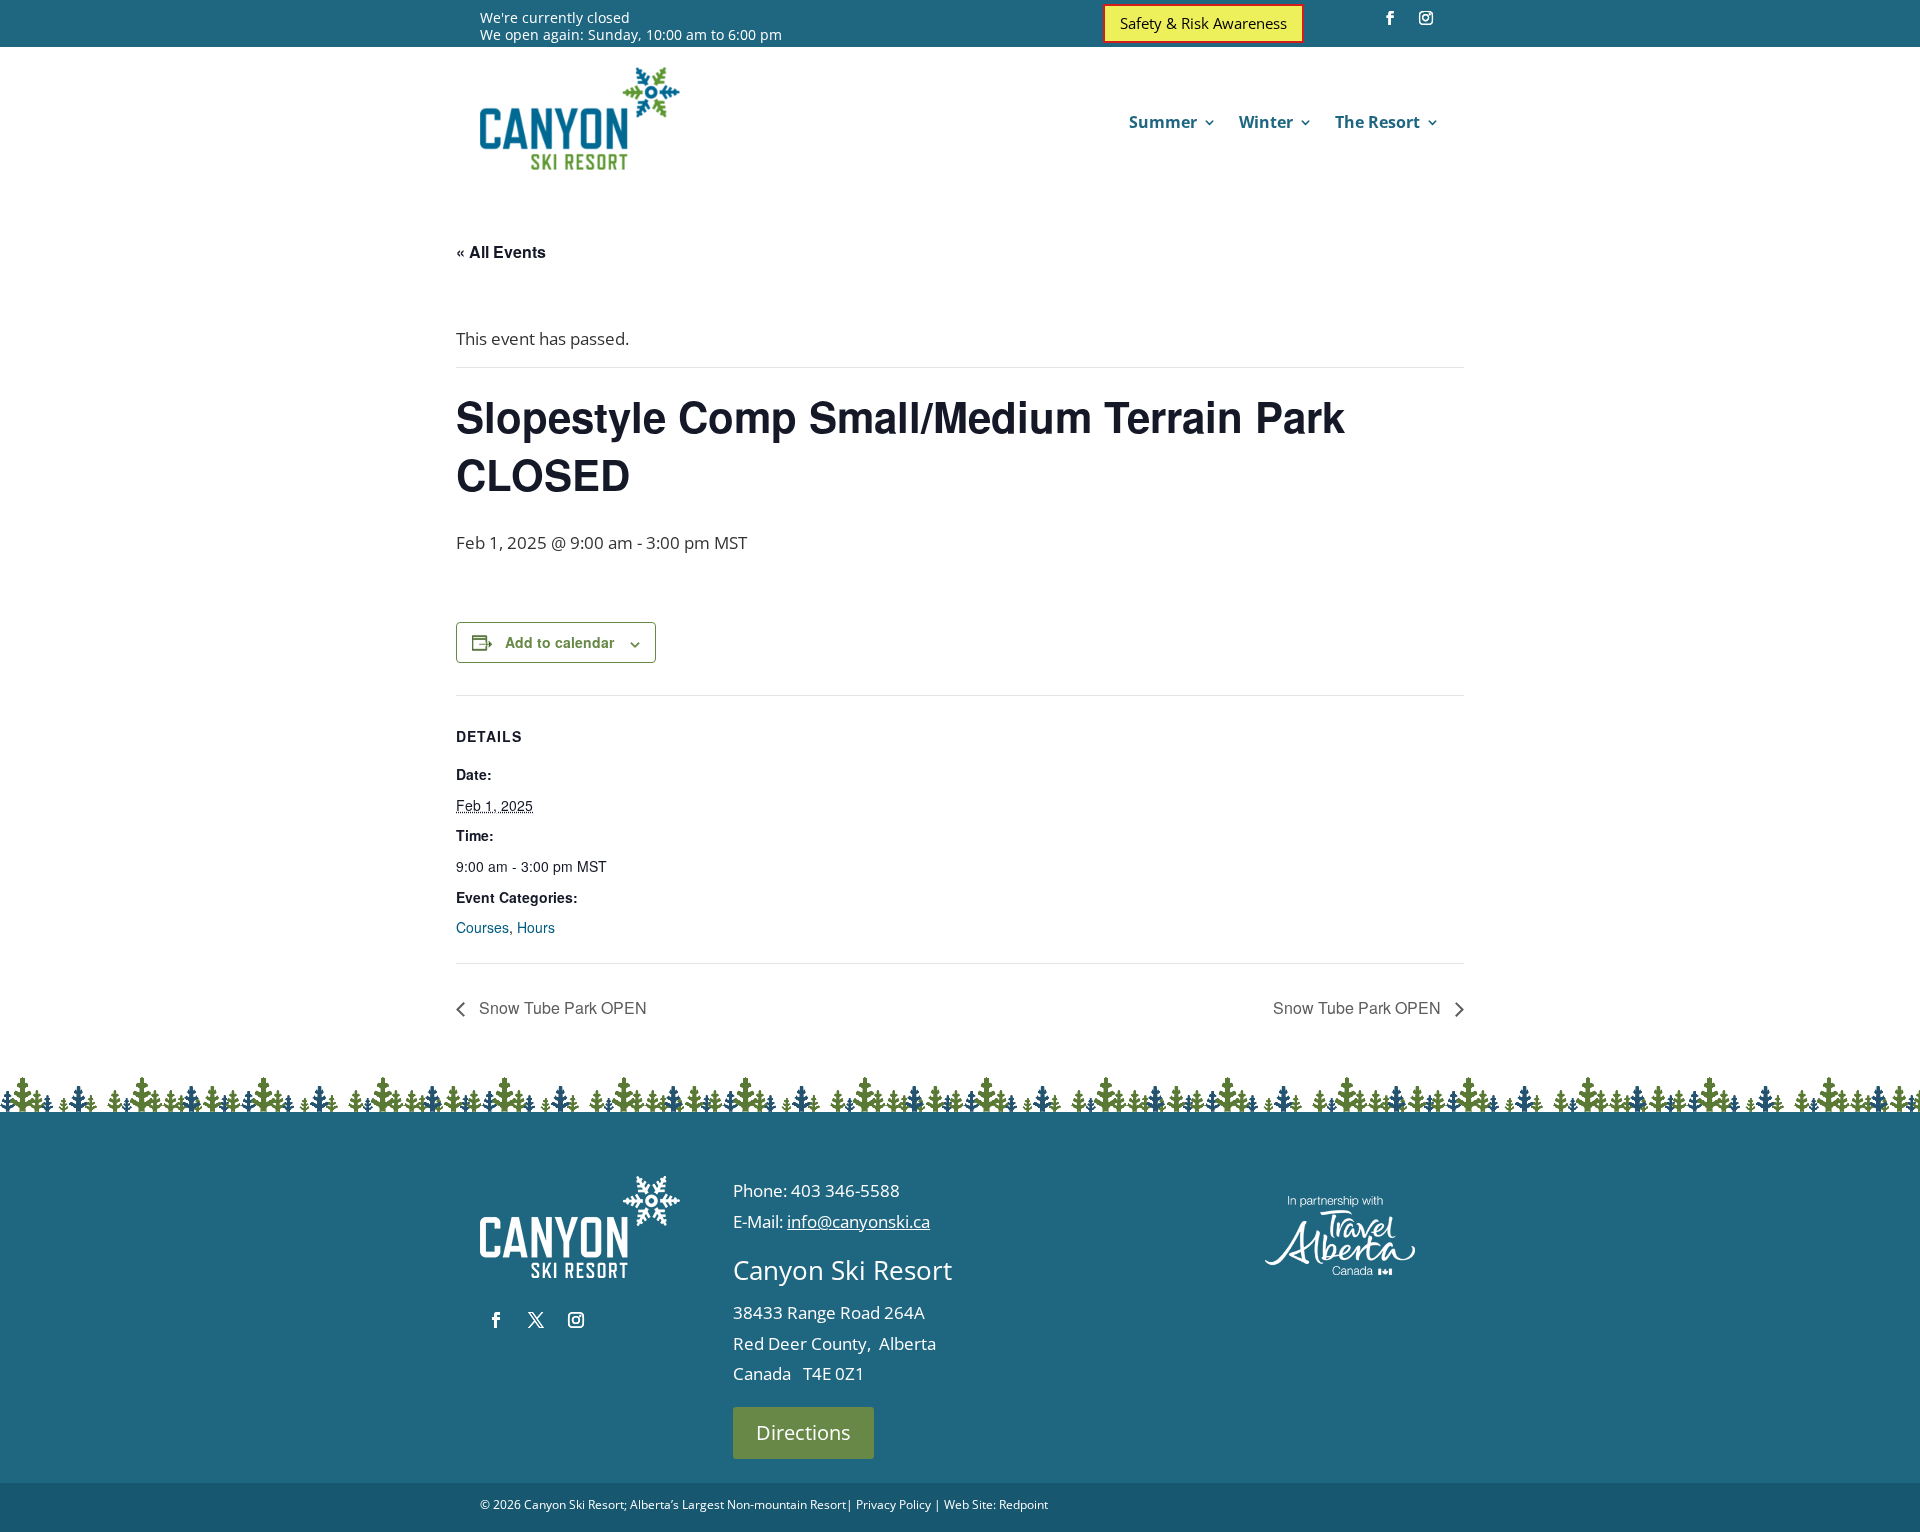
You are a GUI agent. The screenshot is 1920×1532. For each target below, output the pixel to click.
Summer (1163, 124)
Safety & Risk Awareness (1203, 23)
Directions (803, 1432)
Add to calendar (559, 642)
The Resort (1377, 124)
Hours (536, 927)
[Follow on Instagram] (1426, 18)
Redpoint (1023, 1504)
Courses (482, 927)
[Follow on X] (536, 1320)
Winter (1266, 124)
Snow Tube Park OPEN (561, 1007)
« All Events (501, 251)
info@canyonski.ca (858, 1221)
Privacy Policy (893, 1504)
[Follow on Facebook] (1390, 18)
